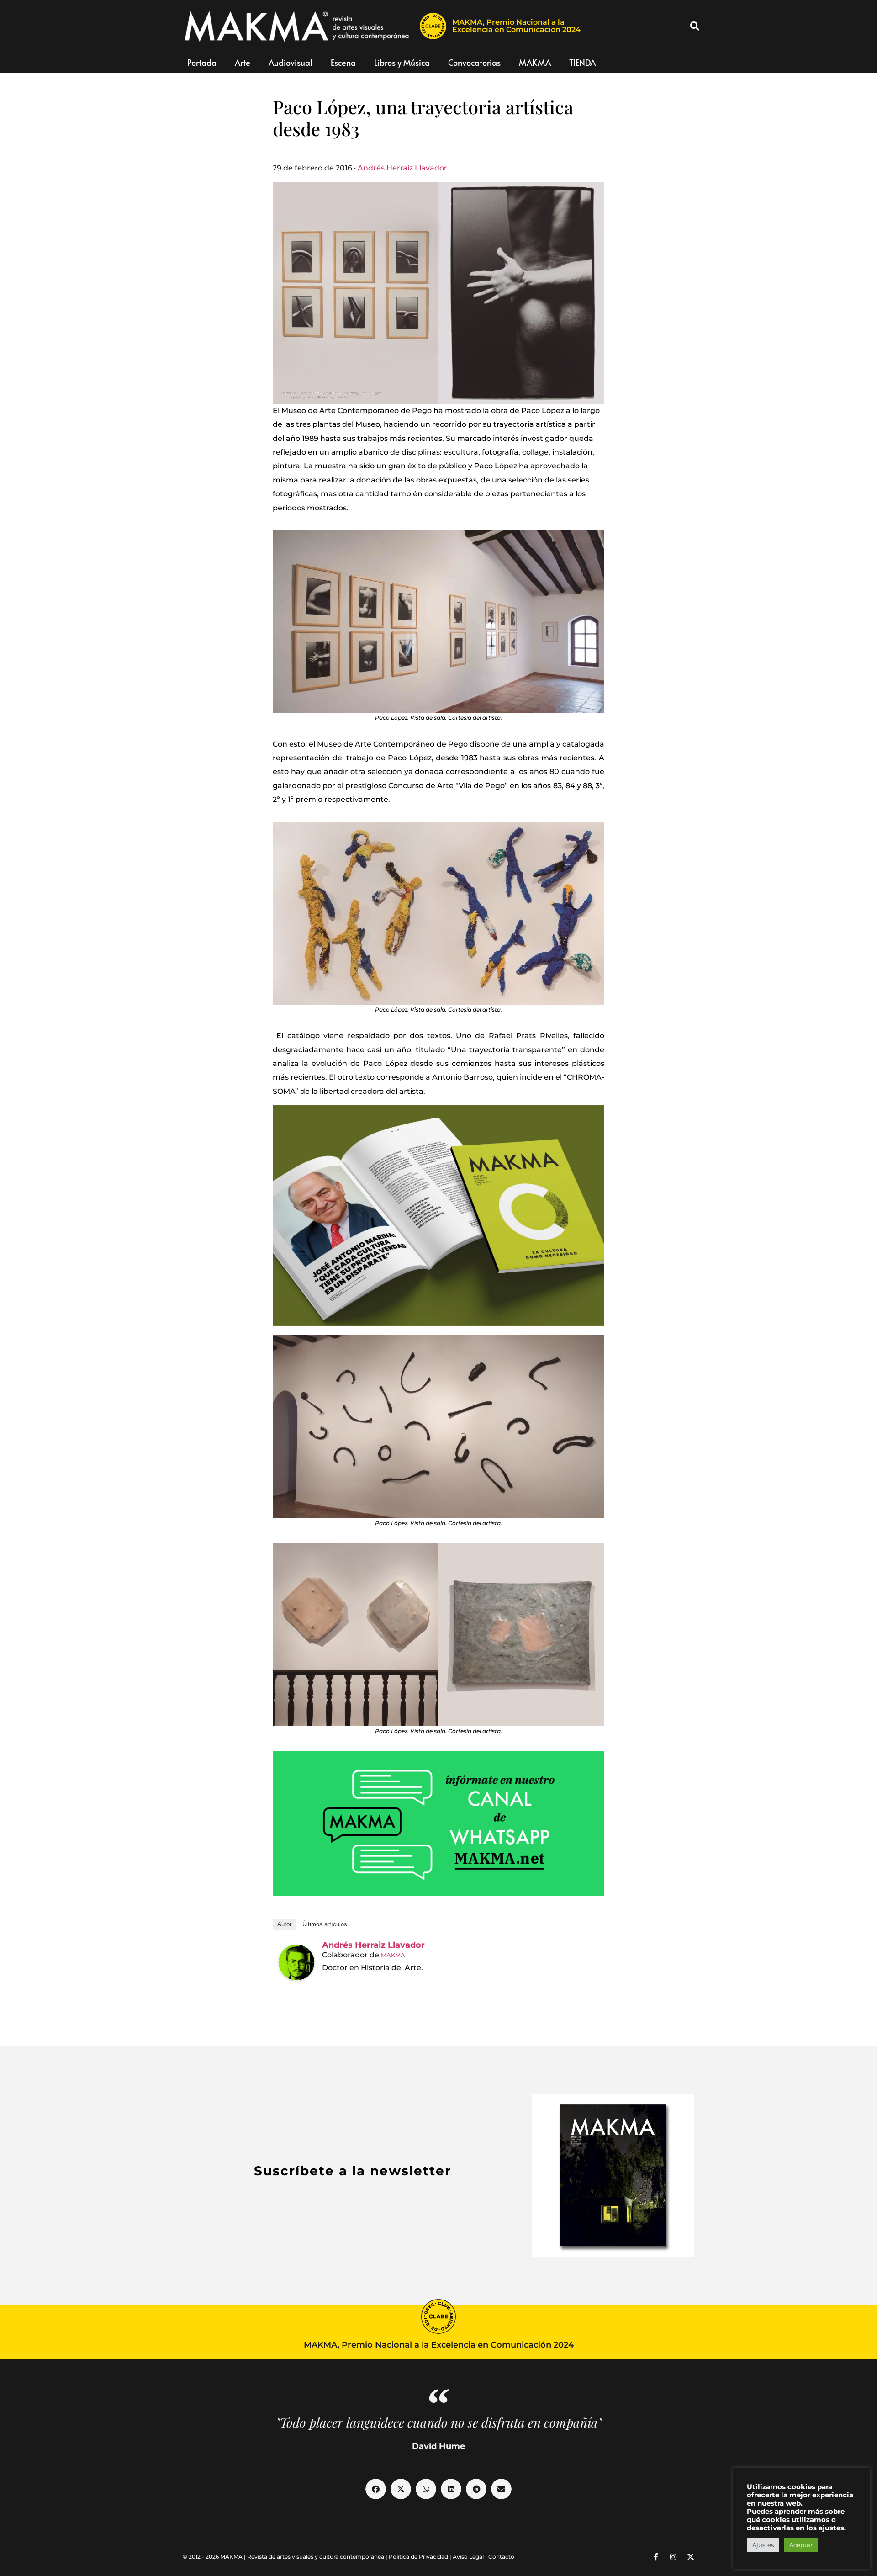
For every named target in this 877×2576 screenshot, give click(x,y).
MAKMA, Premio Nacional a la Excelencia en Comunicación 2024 (516, 26)
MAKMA (535, 62)
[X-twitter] (691, 2557)
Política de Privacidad (418, 2557)
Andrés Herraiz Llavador (402, 168)
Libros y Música (402, 62)
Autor (284, 1924)
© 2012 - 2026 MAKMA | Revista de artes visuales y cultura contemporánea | (286, 2557)
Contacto (501, 2557)
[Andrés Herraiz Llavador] (296, 1962)
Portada (202, 62)
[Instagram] (673, 2557)
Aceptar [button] (801, 2545)
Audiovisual (291, 62)
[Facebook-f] (656, 2557)
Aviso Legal (468, 2557)
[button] (695, 26)
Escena (343, 62)
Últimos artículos (325, 1924)
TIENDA (582, 62)
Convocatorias (474, 62)
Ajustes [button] (763, 2545)
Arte (243, 62)
